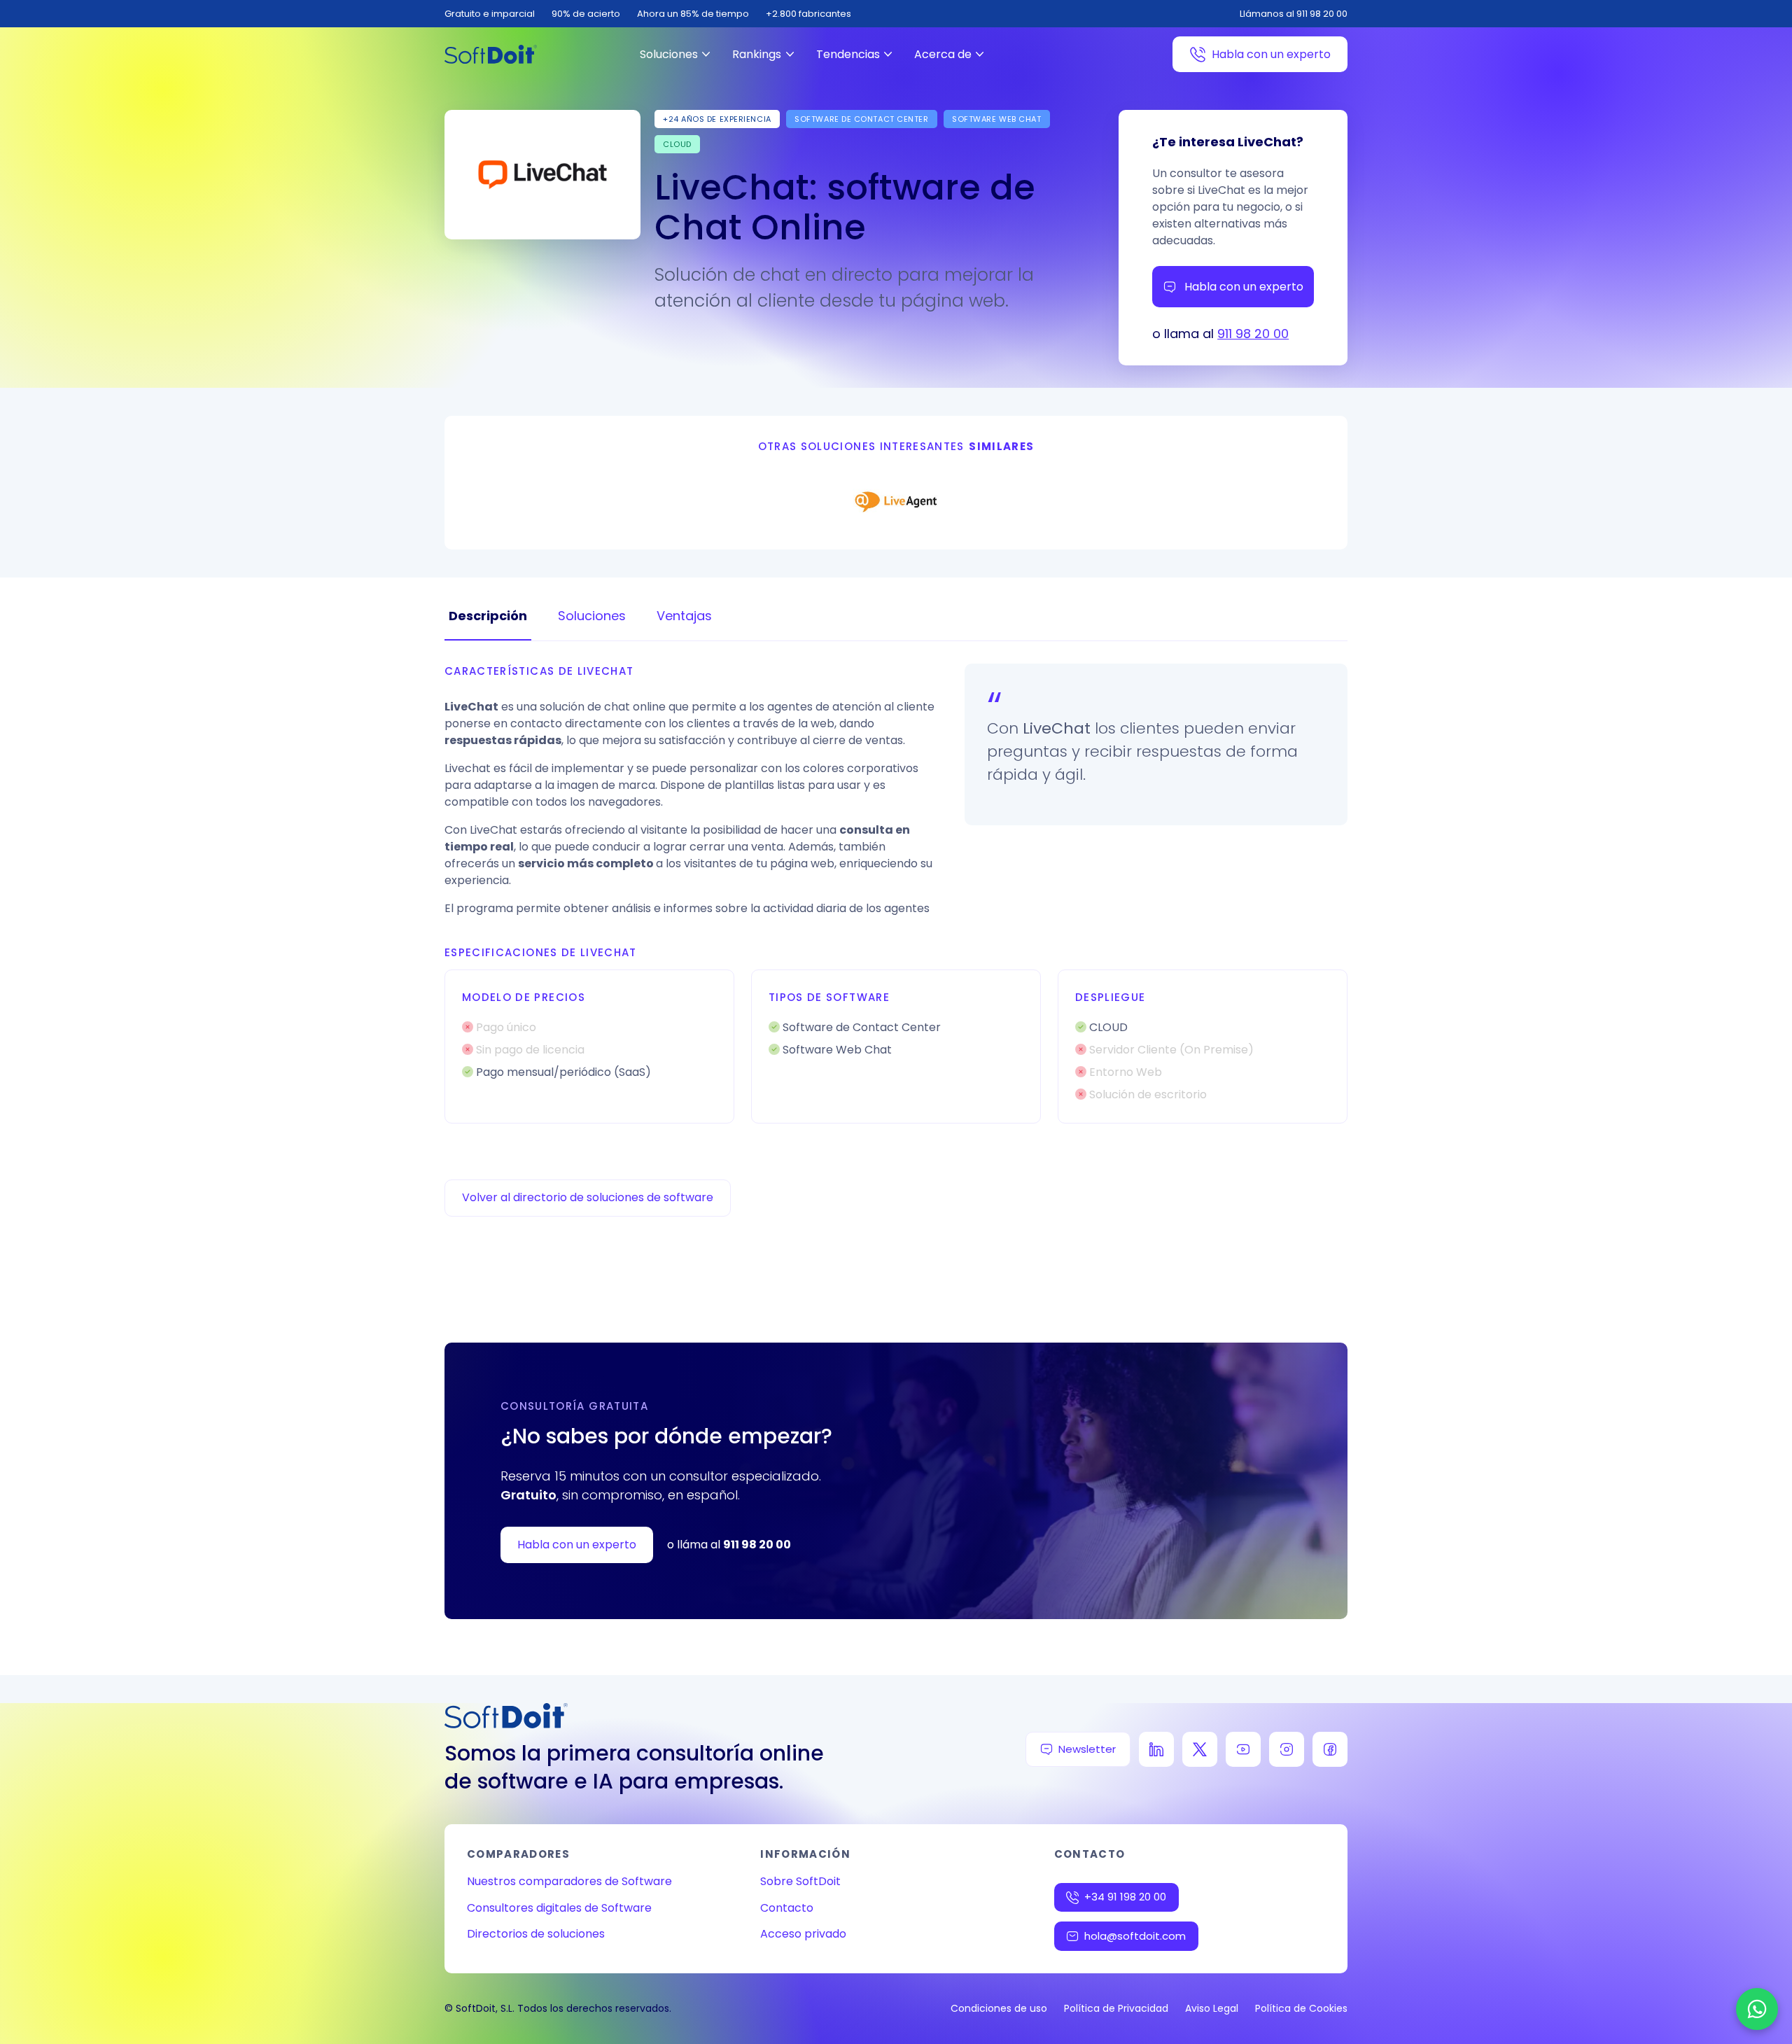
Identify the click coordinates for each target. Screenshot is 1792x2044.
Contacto (787, 1908)
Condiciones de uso (999, 2008)
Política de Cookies (1301, 2008)
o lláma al (729, 1545)
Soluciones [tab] (592, 616)
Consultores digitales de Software (559, 1908)
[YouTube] (1243, 1749)
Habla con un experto (1271, 54)
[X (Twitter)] (1200, 1749)
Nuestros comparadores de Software (569, 1881)
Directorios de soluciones (536, 1934)
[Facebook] (1330, 1749)
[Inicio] (491, 54)
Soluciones (669, 54)
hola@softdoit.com (1135, 1936)
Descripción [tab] (488, 616)
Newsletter (1087, 1749)
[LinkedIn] (1156, 1749)
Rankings (757, 54)
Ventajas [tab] (684, 616)
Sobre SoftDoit (800, 1881)
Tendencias (848, 54)
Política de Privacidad (1116, 2008)
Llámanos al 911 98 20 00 (1294, 14)
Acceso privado (803, 1934)
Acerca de (943, 54)
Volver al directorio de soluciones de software (588, 1197)
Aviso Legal (1212, 2008)
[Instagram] (1287, 1749)
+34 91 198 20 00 (1125, 1897)
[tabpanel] (896, 894)
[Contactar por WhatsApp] (1757, 2009)
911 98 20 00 (1253, 334)
